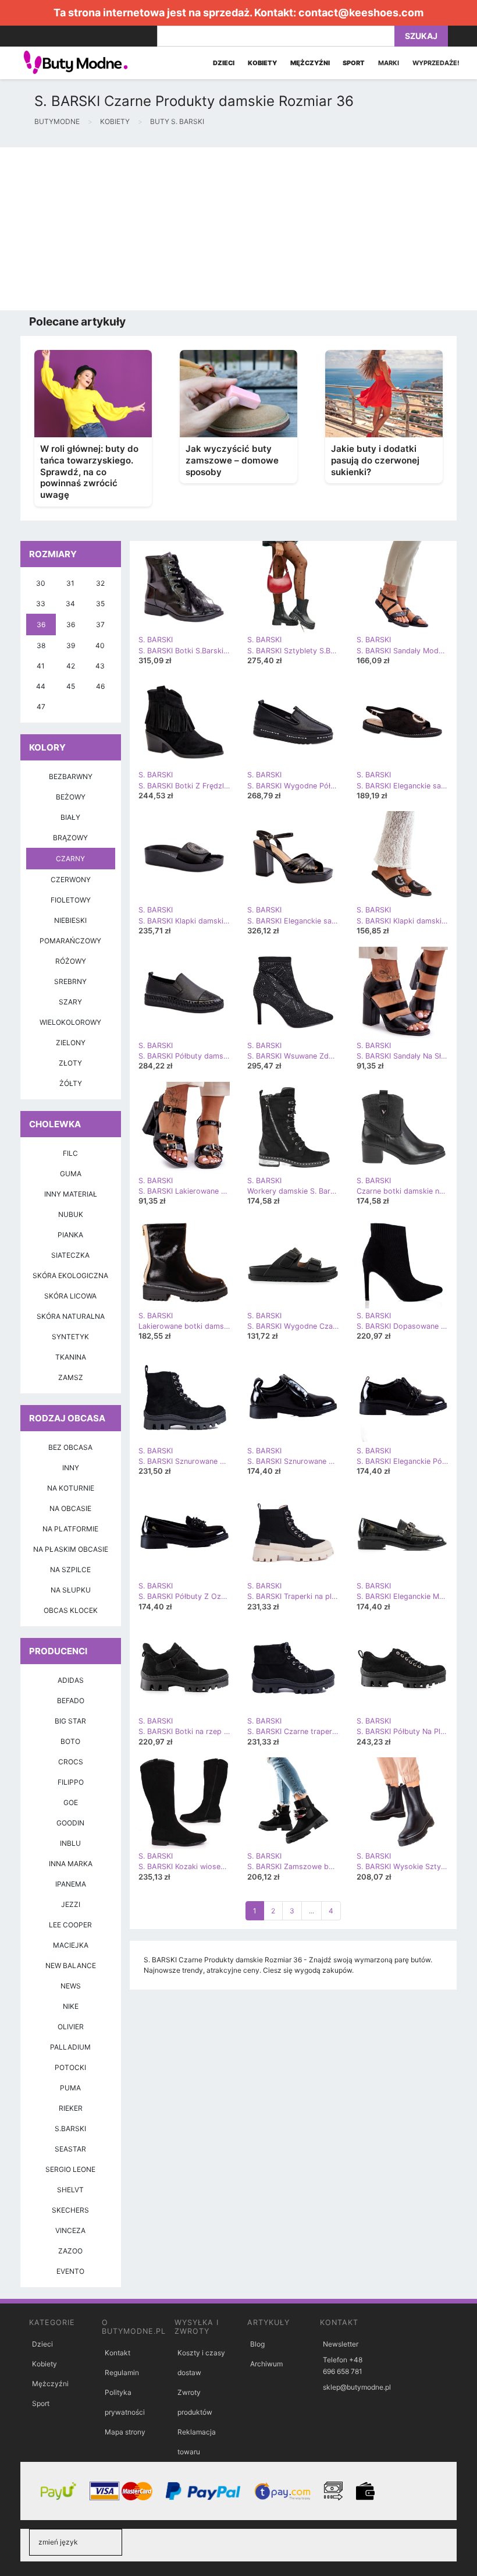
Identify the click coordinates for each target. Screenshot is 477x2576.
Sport (41, 2403)
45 (71, 686)
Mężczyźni (50, 2384)
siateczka (70, 1255)
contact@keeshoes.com (361, 13)
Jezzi (71, 1904)
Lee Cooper (70, 1925)
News (71, 1986)
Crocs (71, 1762)
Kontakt (118, 2353)
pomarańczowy (70, 941)
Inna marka (71, 1864)
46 (100, 686)
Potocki (70, 2067)
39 (71, 645)
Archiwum (266, 2364)
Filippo (71, 1782)
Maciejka (71, 1945)
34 (70, 604)
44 (41, 686)
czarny (70, 859)
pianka (70, 1235)
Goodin (70, 1823)
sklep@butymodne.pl (357, 2387)
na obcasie (70, 1508)
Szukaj (421, 36)
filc (70, 1153)
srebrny (70, 981)
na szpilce (70, 1570)
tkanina (71, 1357)
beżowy (71, 797)
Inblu (70, 1843)
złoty (70, 1063)
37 (100, 624)
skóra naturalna (71, 1316)
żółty (71, 1083)
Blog (257, 2344)
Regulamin (122, 2372)
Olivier (71, 2027)
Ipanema (71, 1884)
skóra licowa (70, 1296)
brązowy (70, 838)
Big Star (70, 1721)
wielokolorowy (70, 1022)
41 (41, 666)
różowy (71, 961)
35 (100, 604)
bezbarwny (71, 776)
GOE (71, 1802)
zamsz (71, 1377)
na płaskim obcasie (71, 1549)
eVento (70, 2271)
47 (41, 707)
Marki (389, 63)
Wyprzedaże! (436, 63)
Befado (71, 1701)
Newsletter (341, 2344)
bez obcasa (70, 1447)
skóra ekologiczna (70, 1275)
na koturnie (71, 1488)
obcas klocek (71, 1610)
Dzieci (42, 2344)
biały (70, 817)
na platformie (70, 1529)
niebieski (70, 920)
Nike (71, 2006)
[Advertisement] (238, 229)
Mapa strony (125, 2432)
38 (41, 645)
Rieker (71, 2108)
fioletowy (71, 900)
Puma (70, 2088)
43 (100, 666)
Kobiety (45, 2364)
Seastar (70, 2149)
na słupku (71, 1590)
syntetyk (70, 1337)
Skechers (70, 2210)
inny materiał (71, 1194)
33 (41, 604)
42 (71, 666)
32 (100, 583)
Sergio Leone (70, 2169)
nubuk (71, 1214)
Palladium (70, 2047)
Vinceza (70, 2230)
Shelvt (70, 2190)
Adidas (71, 1680)
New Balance (71, 1965)
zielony (71, 1043)
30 (41, 583)
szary (70, 1002)
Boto (70, 1741)
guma (71, 1174)
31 (70, 583)
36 (41, 624)
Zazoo (70, 2251)
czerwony (71, 880)
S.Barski (70, 2129)
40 (100, 645)
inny (71, 1468)
